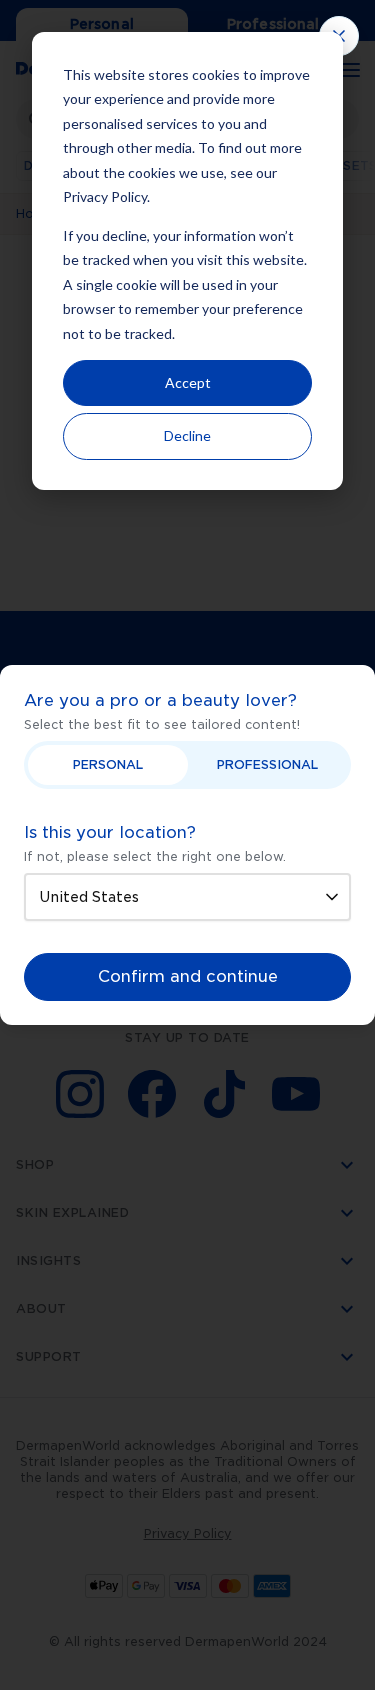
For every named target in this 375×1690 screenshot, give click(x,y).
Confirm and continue (188, 976)
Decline (187, 435)
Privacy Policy (105, 196)
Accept (188, 382)
